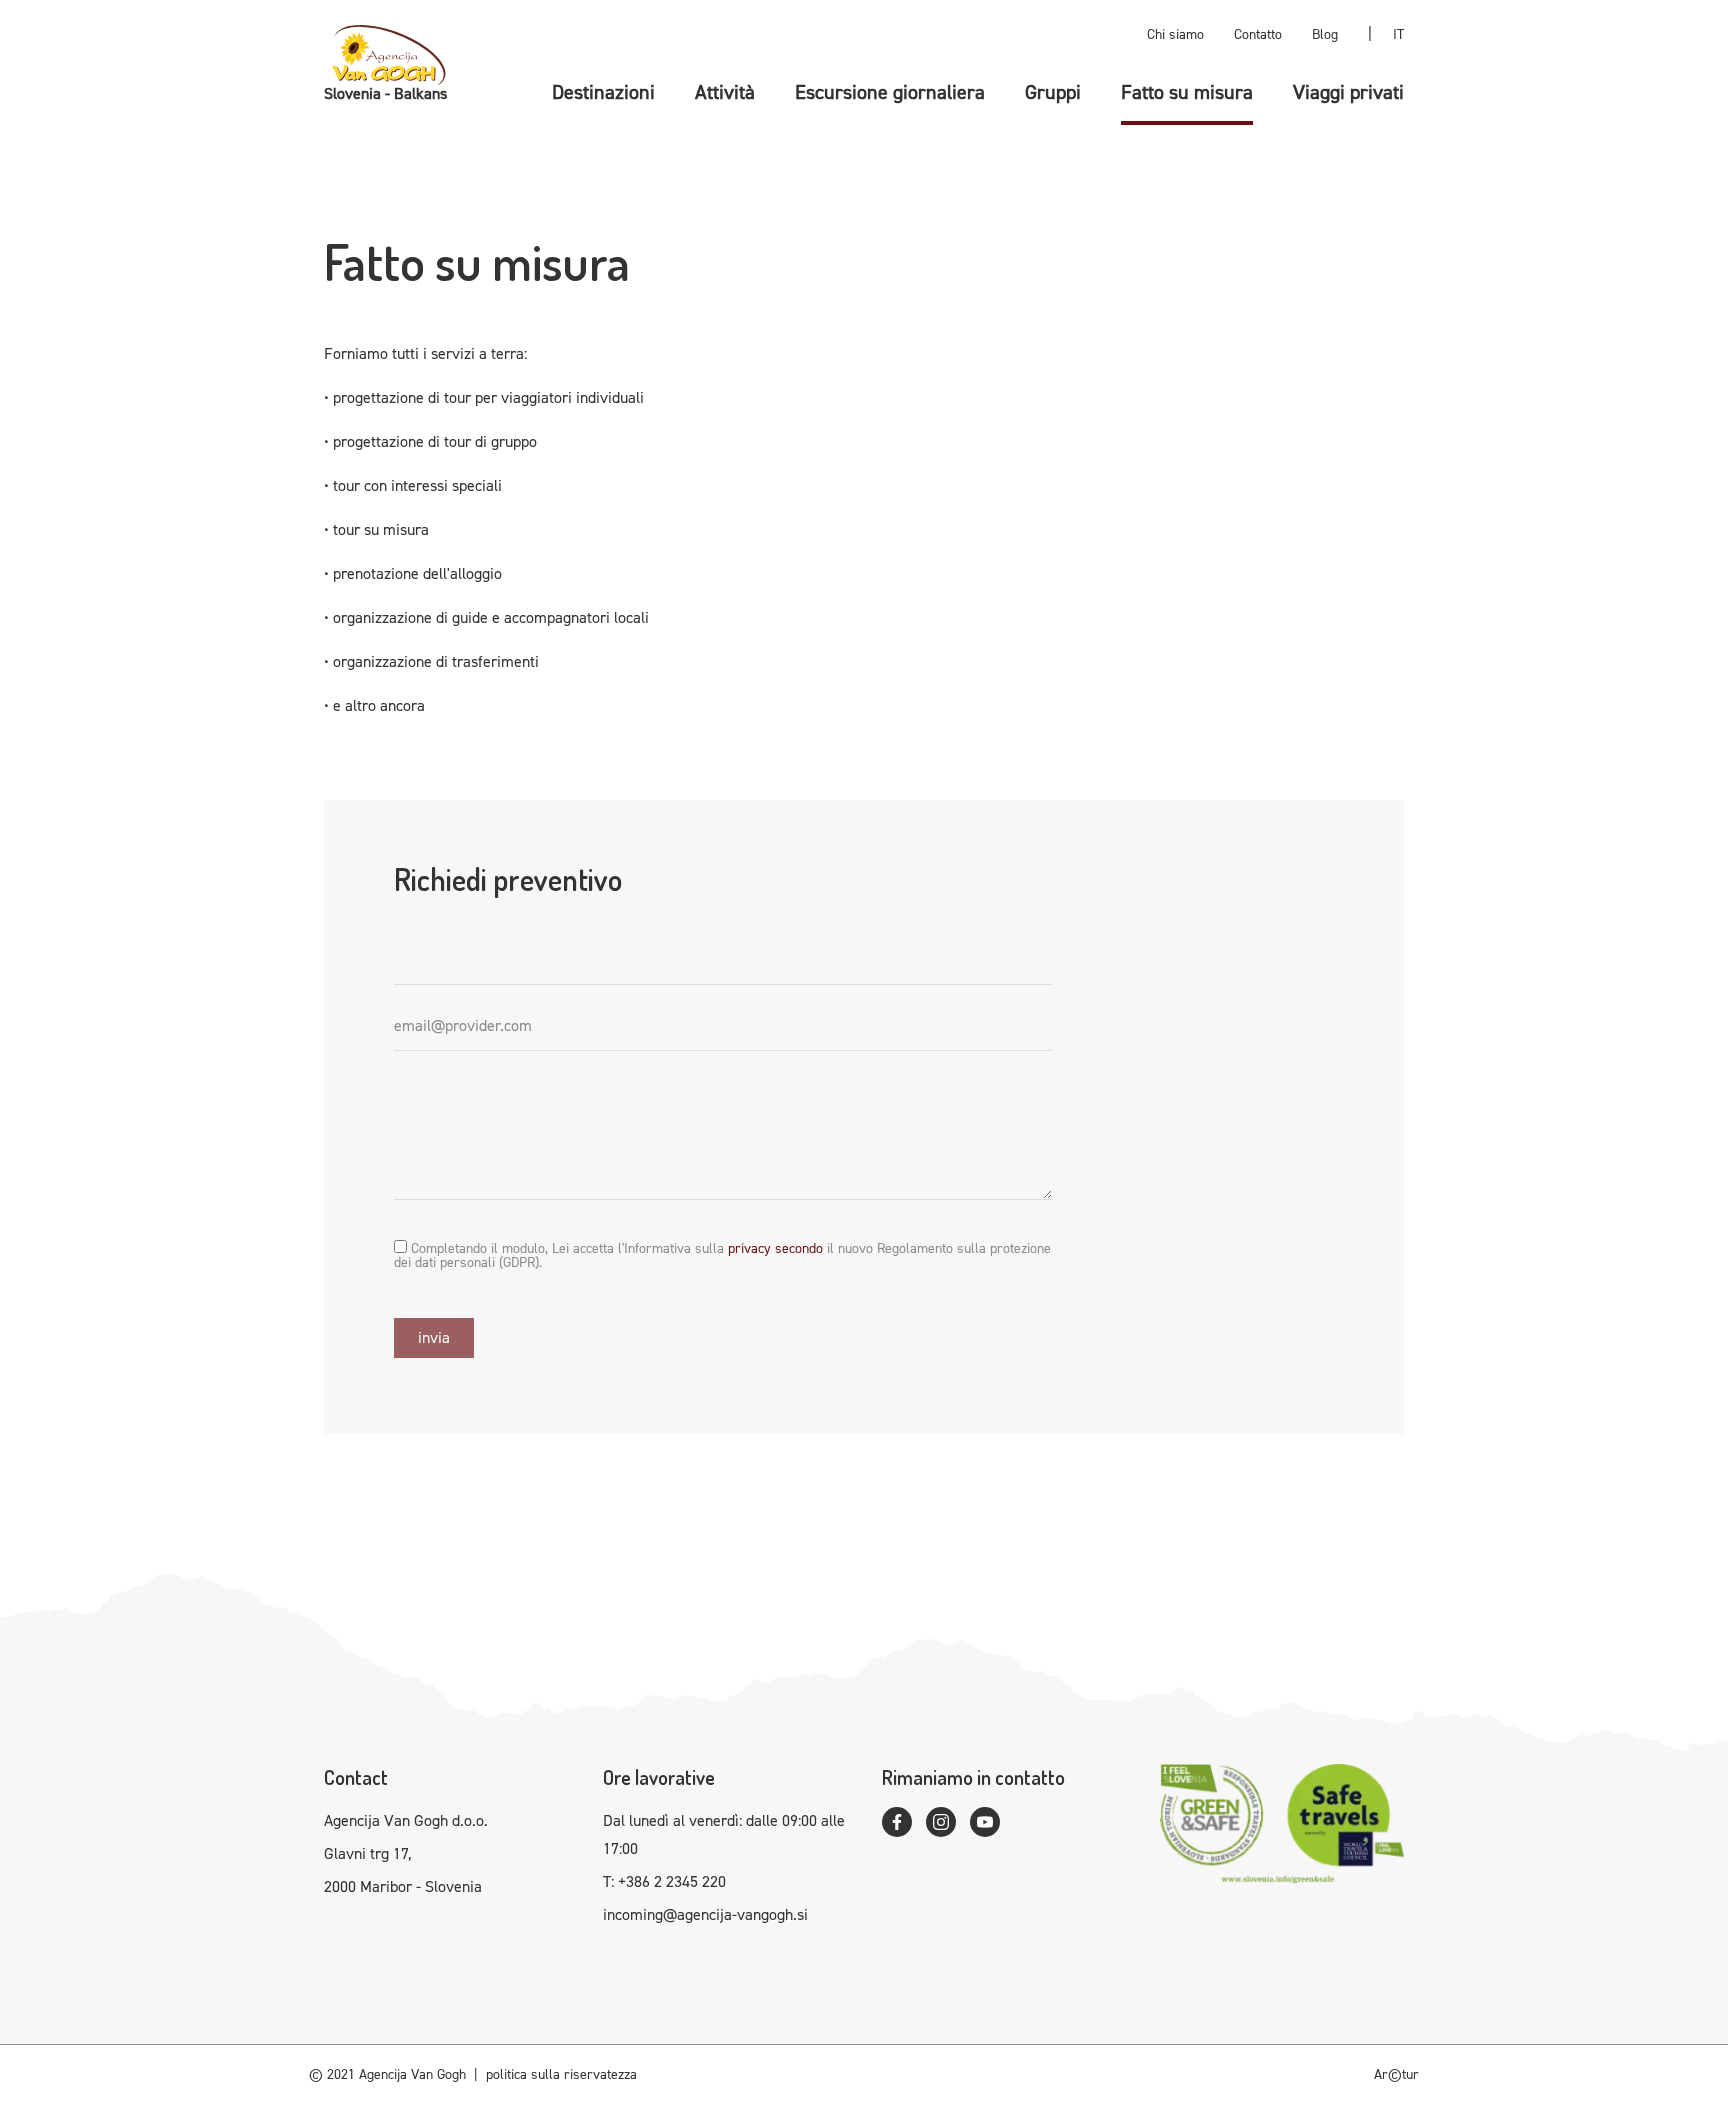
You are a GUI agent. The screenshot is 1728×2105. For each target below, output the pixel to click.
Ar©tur (1396, 2074)
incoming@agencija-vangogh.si (705, 1914)
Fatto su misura (1187, 92)
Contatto (1258, 34)
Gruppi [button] (1053, 92)
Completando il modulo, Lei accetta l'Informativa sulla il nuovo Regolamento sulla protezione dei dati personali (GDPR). (722, 1255)
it (1398, 34)
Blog (1325, 34)
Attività (725, 92)
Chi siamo (1175, 34)
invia (434, 1337)
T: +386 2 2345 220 (664, 1881)
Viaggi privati (1348, 92)
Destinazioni (603, 92)
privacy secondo (775, 1248)
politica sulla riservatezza (561, 2074)
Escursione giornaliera (890, 92)
